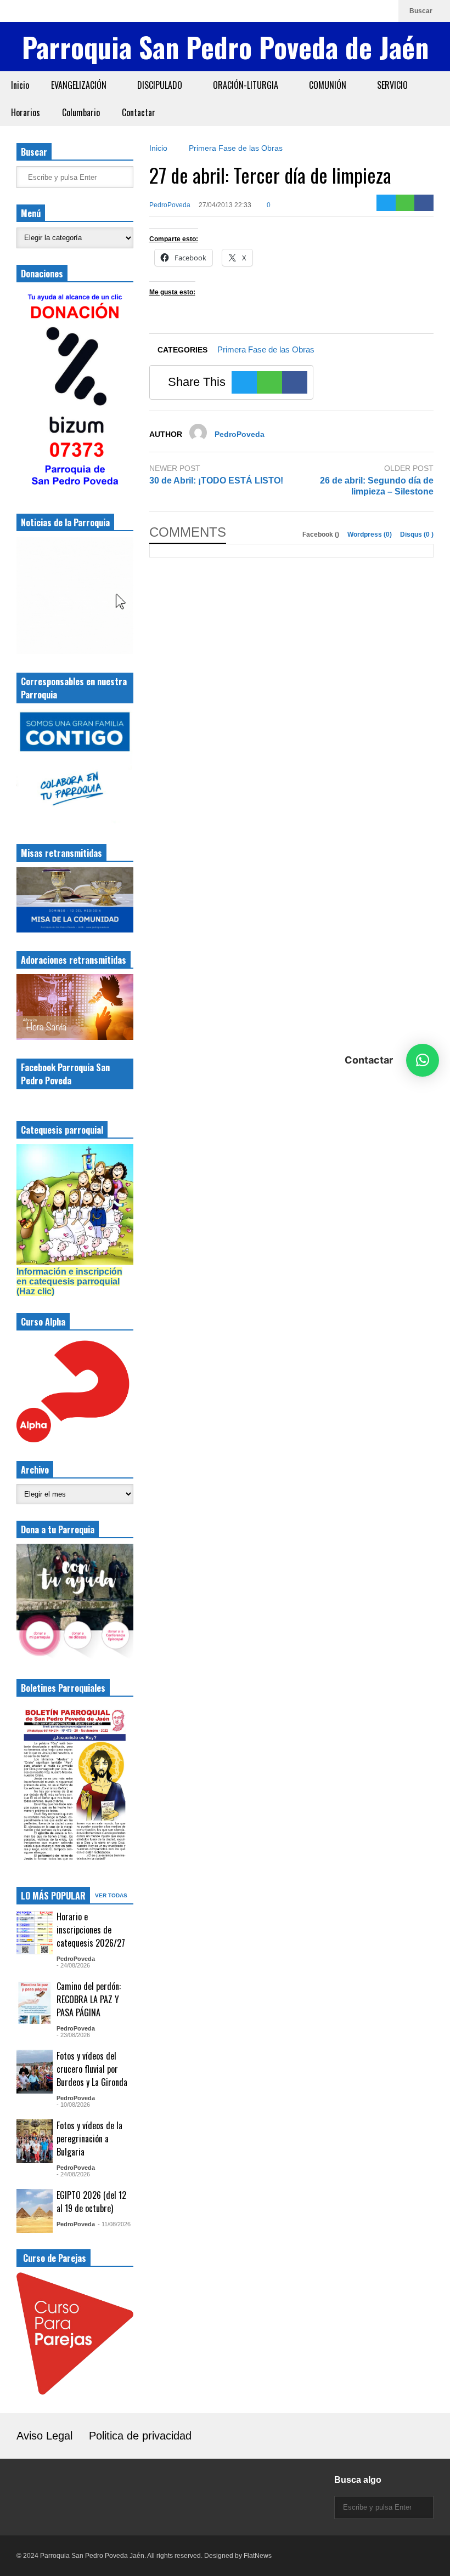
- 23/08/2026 (73, 2035)
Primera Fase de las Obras (266, 349)
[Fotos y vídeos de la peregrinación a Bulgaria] (35, 2141)
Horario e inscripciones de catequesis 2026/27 (91, 1930)
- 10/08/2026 (73, 2105)
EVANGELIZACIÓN (80, 85)
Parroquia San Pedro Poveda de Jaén (225, 47)
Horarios (26, 112)
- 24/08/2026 (73, 1965)
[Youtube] (367, 11)
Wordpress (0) (370, 534)
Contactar (139, 112)
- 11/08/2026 (114, 2224)
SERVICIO (393, 85)
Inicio (20, 85)
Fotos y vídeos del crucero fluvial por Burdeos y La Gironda (92, 2069)
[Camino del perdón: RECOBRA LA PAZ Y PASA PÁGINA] (35, 2002)
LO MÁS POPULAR (53, 1896)
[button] (423, 1060)
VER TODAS (112, 1895)
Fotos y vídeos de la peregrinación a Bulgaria (89, 2139)
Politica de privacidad (140, 2436)
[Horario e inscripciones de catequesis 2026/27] (35, 1932)
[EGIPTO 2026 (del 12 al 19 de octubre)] (35, 2211)
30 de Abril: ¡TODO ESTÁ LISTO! (216, 480)
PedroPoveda (170, 205)
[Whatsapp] (385, 11)
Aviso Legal (44, 2436)
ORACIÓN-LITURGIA (247, 85)
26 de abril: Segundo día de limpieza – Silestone (377, 486)
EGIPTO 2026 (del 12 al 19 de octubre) (91, 2202)
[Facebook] (350, 11)
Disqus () (417, 534)
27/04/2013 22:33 (225, 205)
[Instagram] (332, 11)
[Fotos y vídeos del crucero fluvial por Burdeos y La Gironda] (35, 2072)
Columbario (81, 112)
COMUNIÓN (329, 85)
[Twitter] (386, 203)
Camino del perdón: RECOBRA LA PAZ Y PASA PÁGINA (89, 1999)
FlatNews (258, 2556)
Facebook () (322, 534)
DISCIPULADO (161, 85)
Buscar (422, 11)
